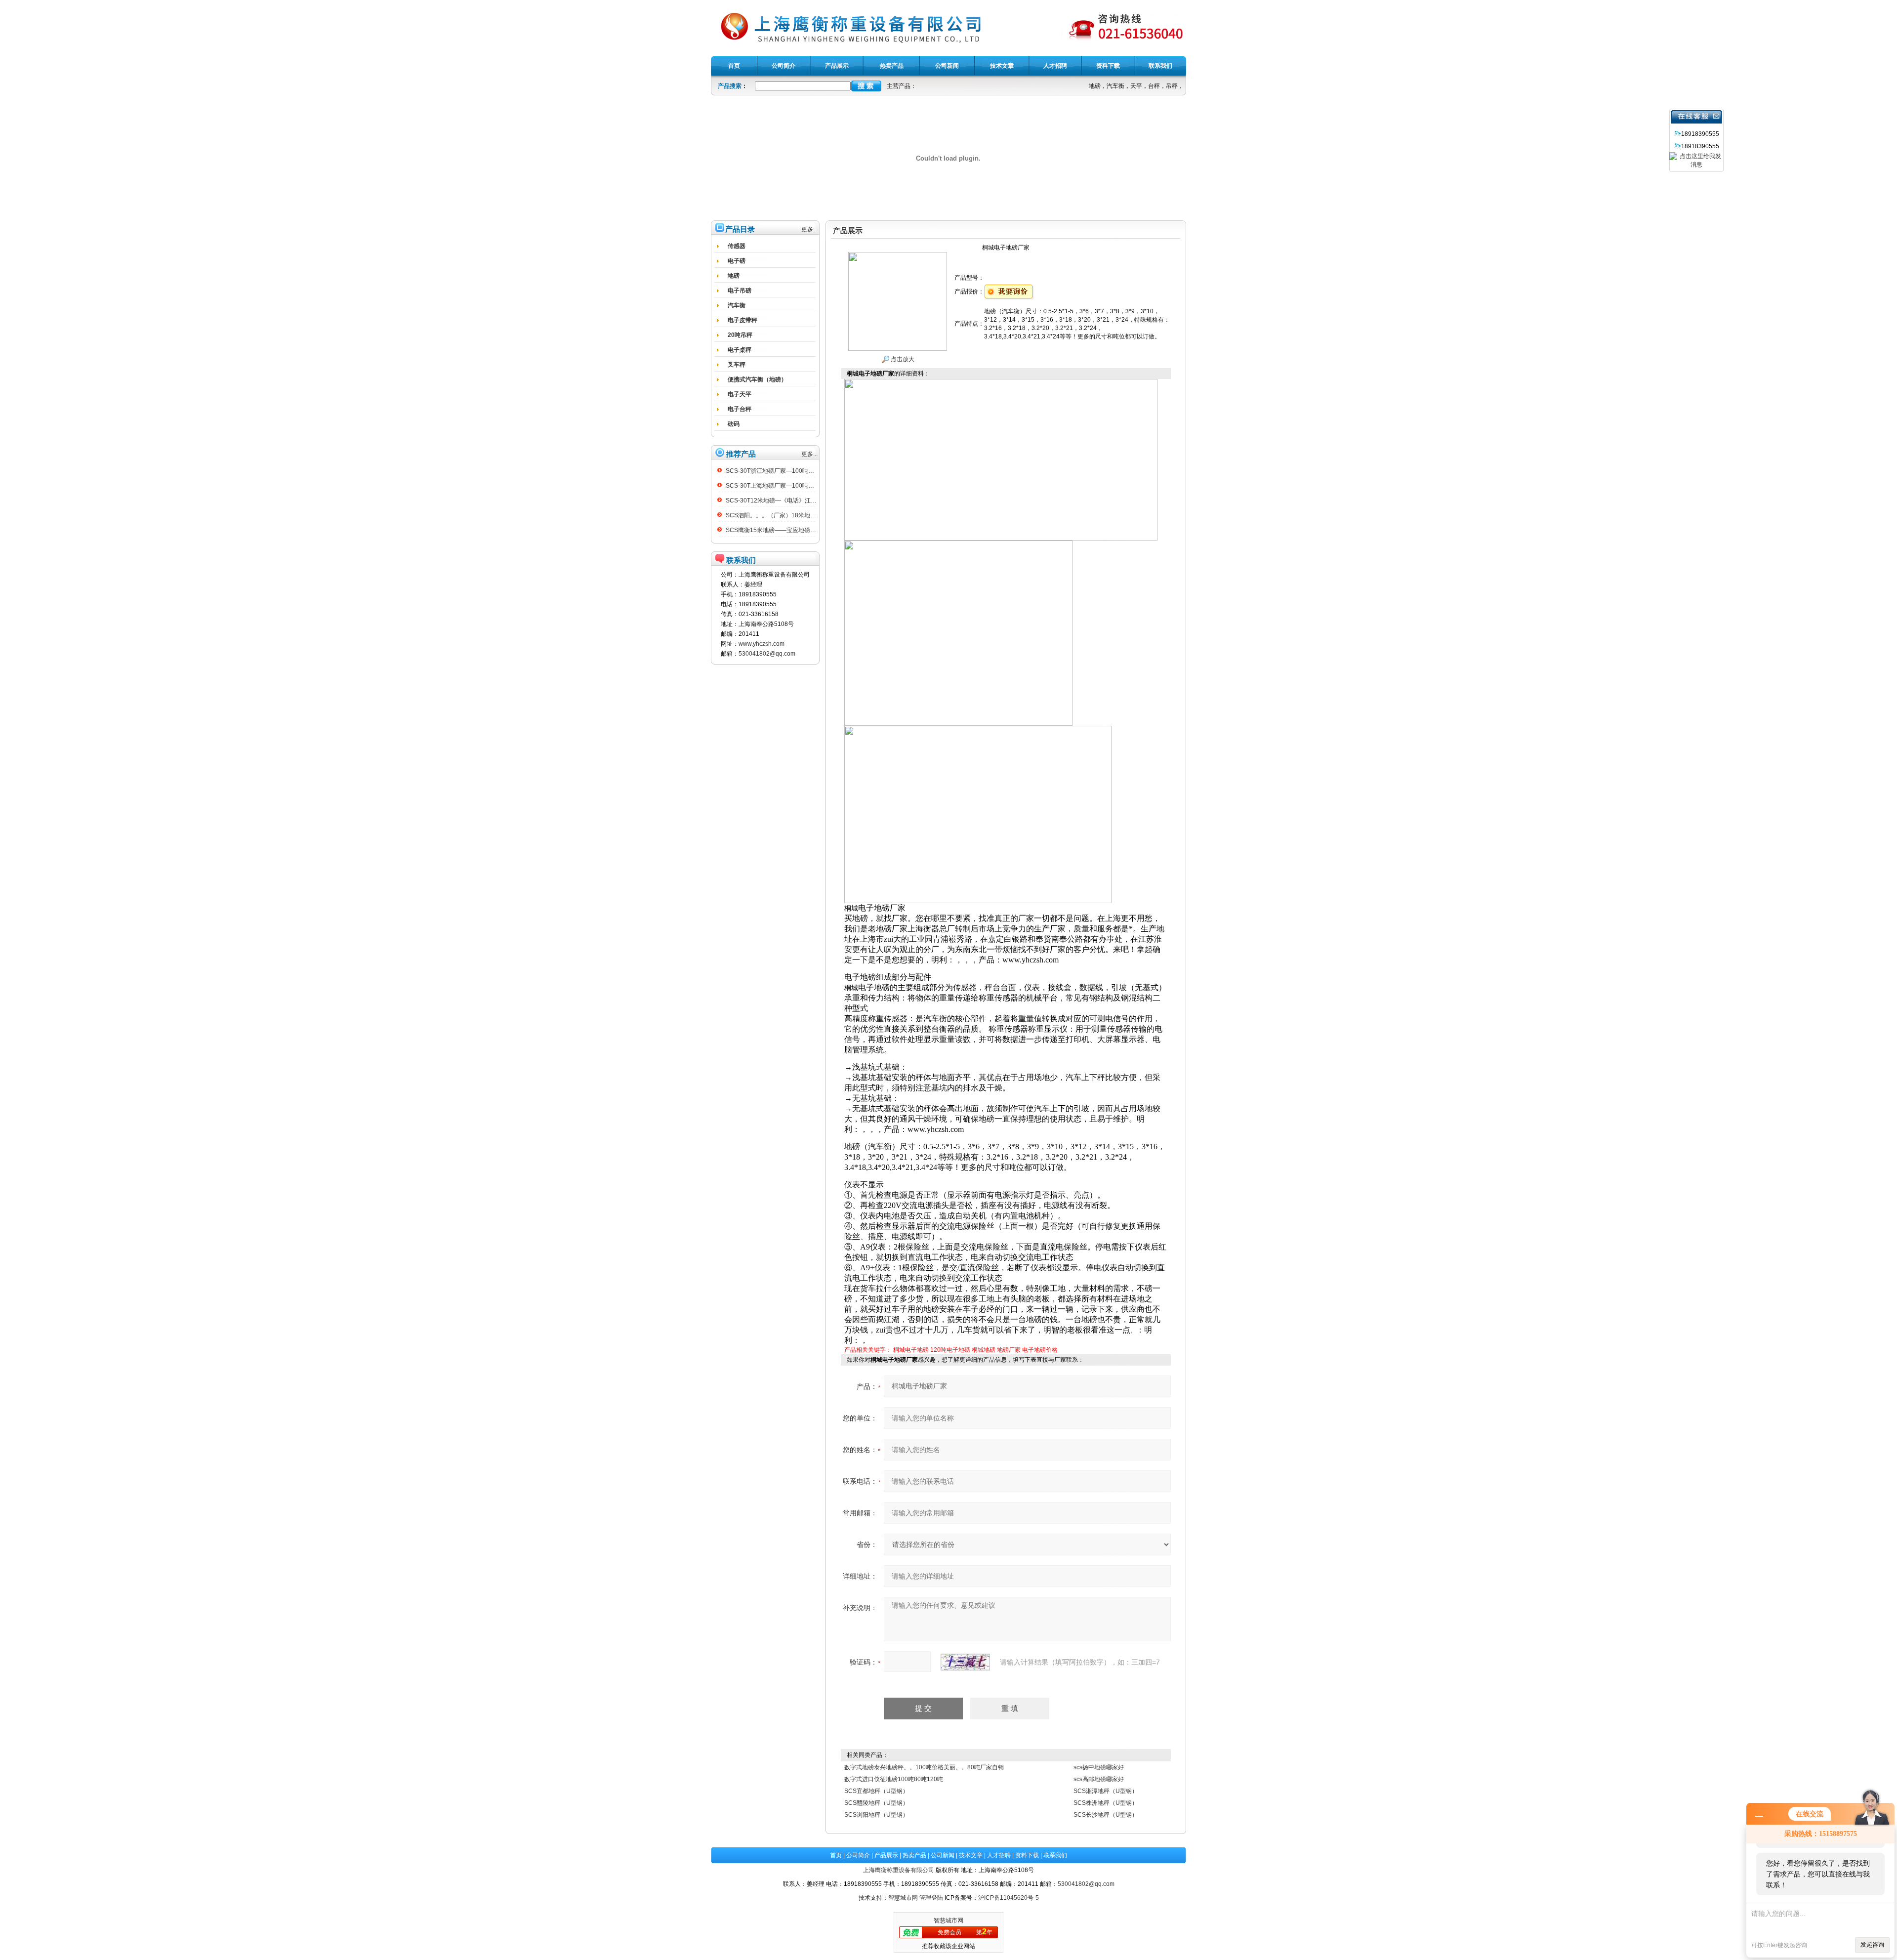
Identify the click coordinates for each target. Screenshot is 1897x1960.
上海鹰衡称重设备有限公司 (899, 1870)
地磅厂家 (1009, 1350)
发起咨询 (1872, 1945)
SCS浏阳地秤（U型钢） (876, 1815)
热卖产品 (914, 1855)
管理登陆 (931, 1898)
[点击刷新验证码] (965, 1662)
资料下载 (1027, 1855)
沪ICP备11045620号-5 (1009, 1898)
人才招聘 (999, 1855)
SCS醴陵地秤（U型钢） (876, 1803)
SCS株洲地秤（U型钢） (1106, 1803)
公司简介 (858, 1855)
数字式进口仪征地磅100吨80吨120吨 (894, 1779)
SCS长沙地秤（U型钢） (1106, 1815)
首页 (836, 1855)
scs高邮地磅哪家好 (1099, 1779)
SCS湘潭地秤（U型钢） (1106, 1791)
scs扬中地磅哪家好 (1099, 1767)
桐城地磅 (984, 1350)
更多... (809, 229)
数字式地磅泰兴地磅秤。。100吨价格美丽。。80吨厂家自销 (924, 1767)
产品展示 (886, 1855)
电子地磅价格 (1040, 1350)
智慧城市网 (903, 1898)
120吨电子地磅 (950, 1350)
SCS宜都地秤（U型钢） (876, 1791)
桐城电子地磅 (911, 1350)
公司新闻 (943, 1855)
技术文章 (971, 1855)
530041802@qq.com (767, 654)
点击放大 (902, 359)
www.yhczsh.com (762, 644)
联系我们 (1055, 1855)
